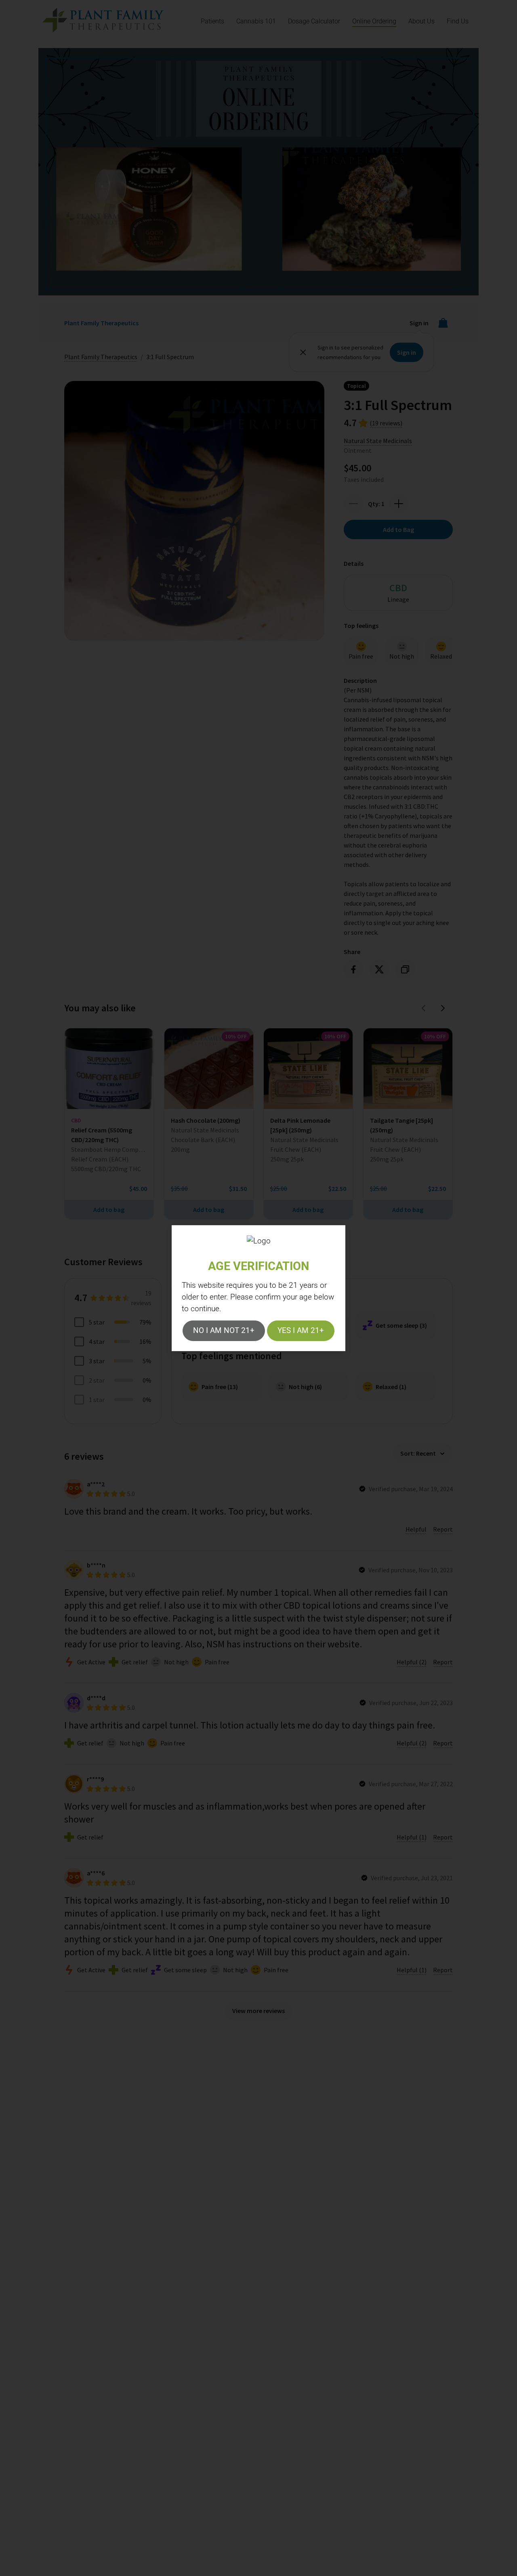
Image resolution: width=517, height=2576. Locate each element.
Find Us (458, 21)
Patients (212, 21)
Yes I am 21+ (301, 1330)
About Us (421, 21)
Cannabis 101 (256, 21)
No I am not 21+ (224, 1330)
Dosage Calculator (314, 21)
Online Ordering (374, 21)
